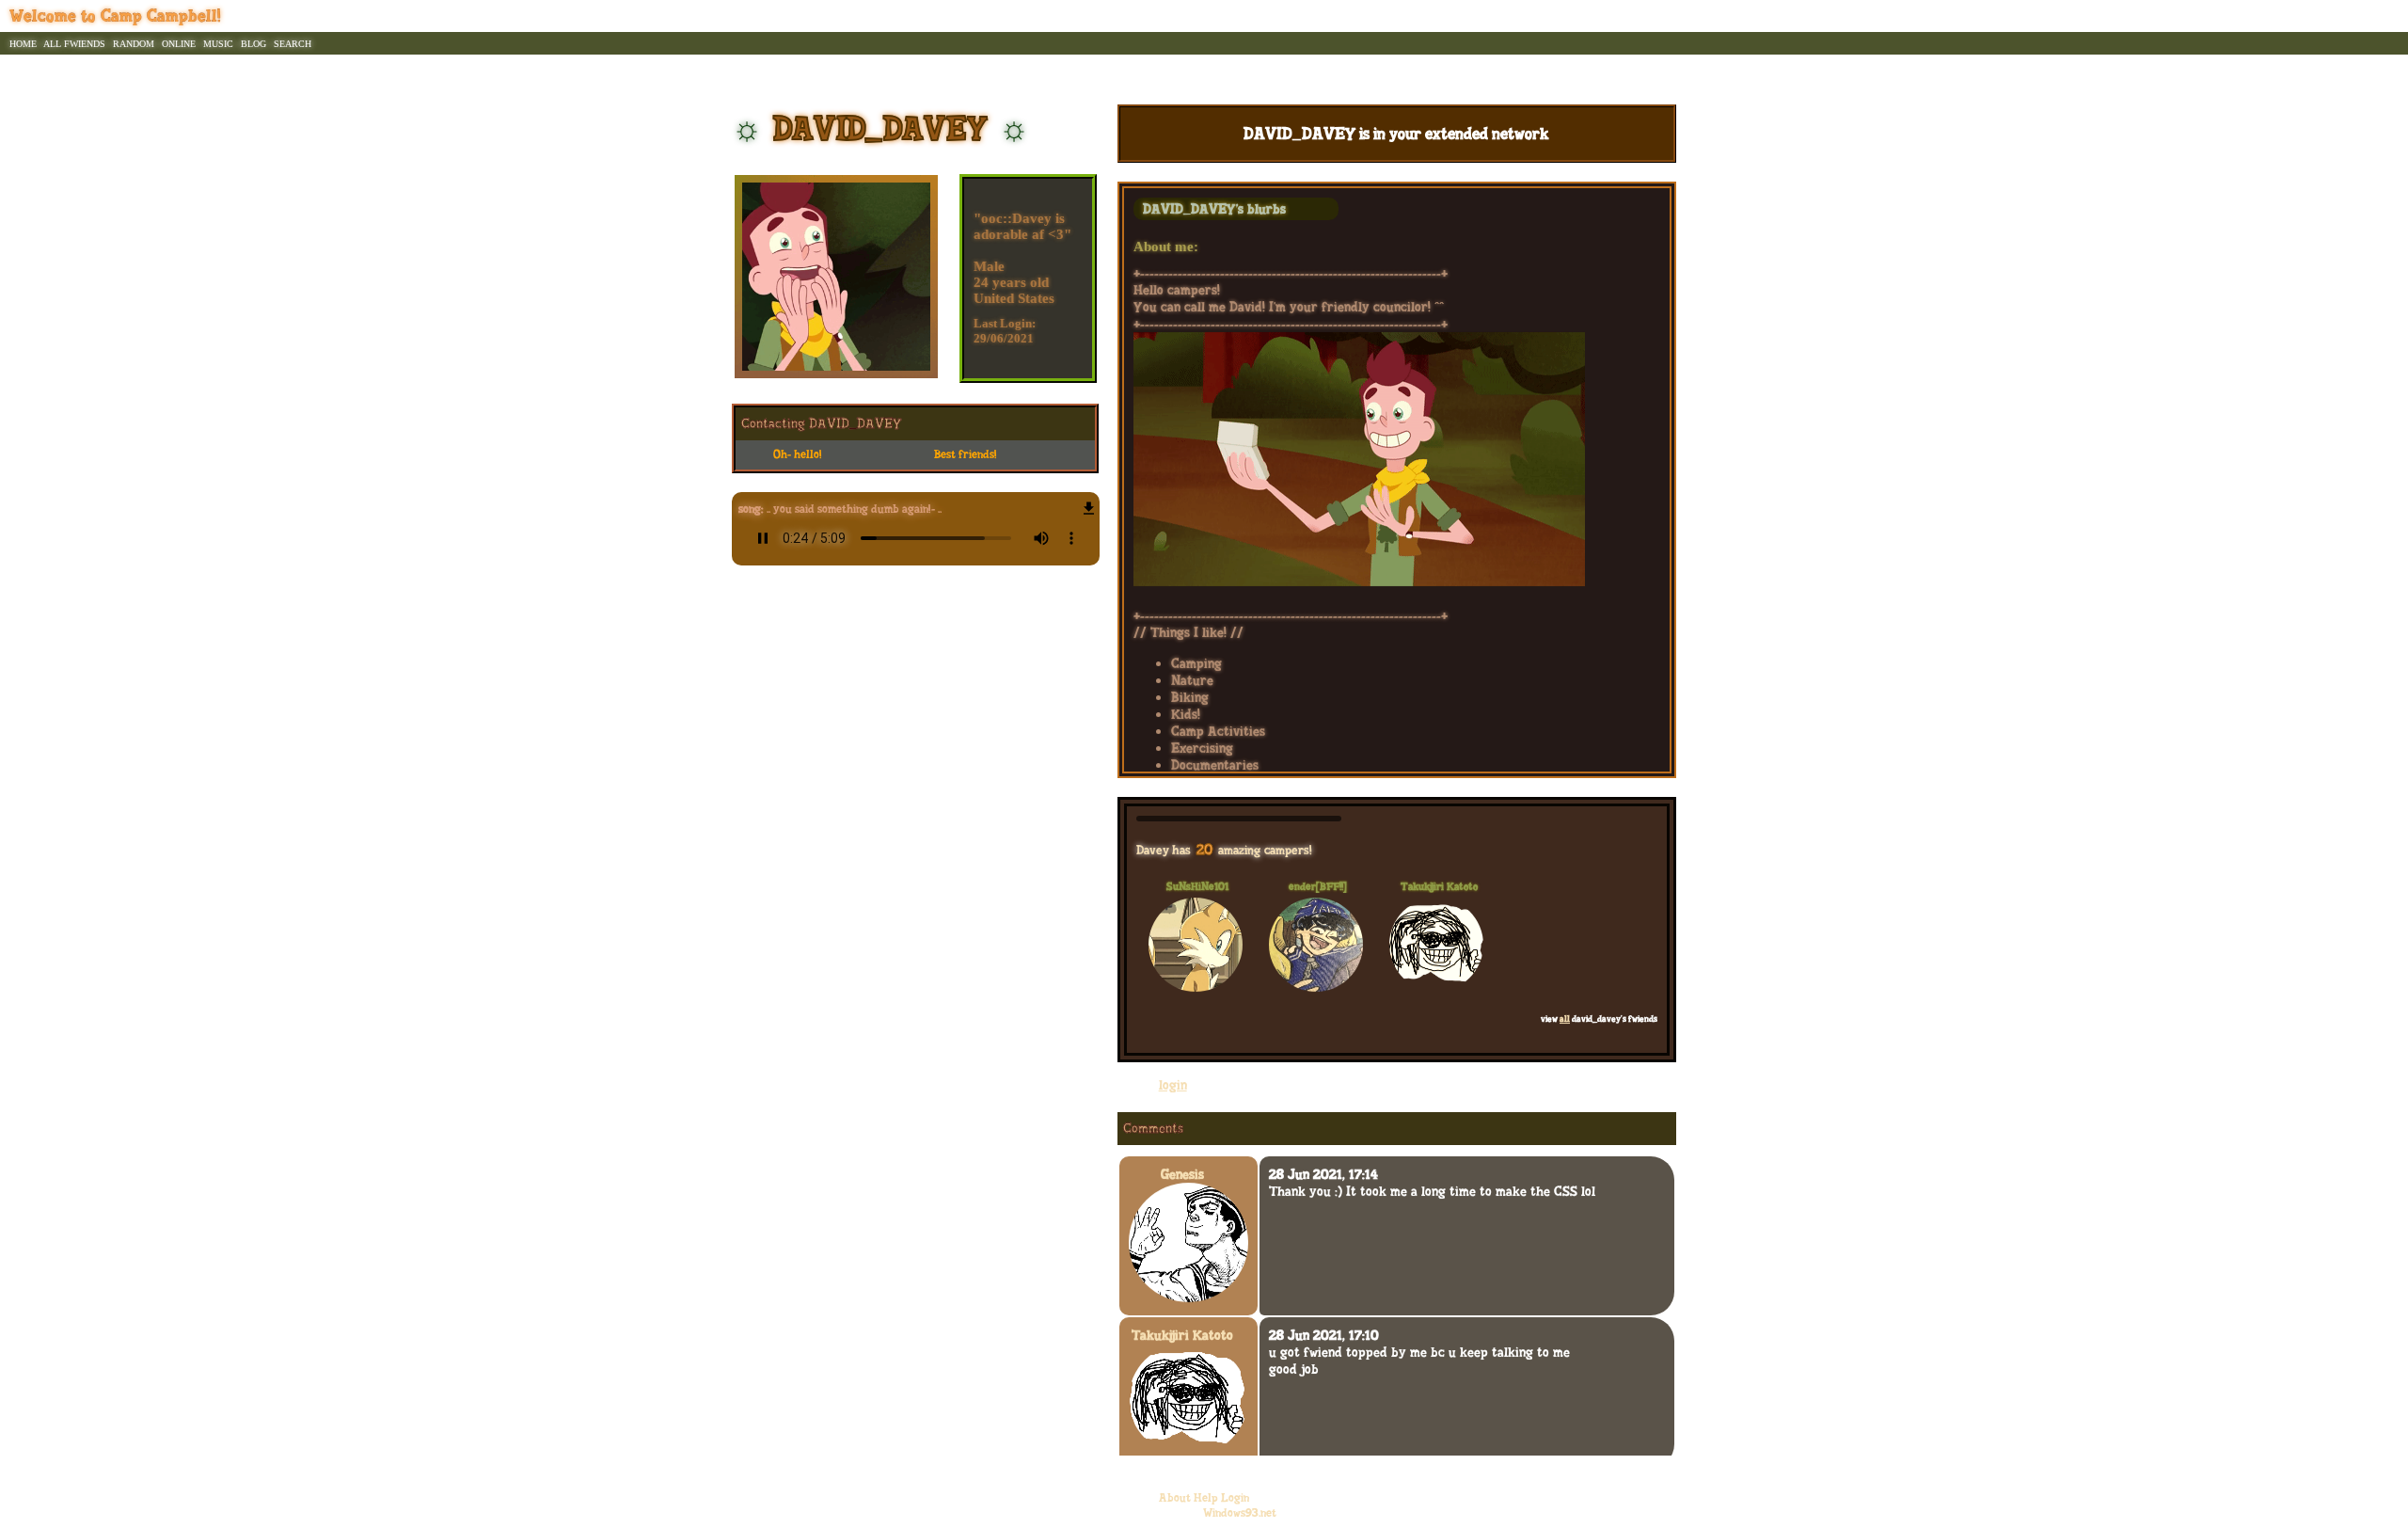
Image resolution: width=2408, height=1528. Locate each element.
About (1175, 1498)
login (1173, 1087)
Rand (134, 43)
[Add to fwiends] (975, 455)
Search (293, 43)
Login (2384, 16)
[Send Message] (814, 455)
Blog (253, 43)
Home (23, 43)
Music (218, 43)
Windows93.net (1240, 1513)
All (74, 43)
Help (1206, 1498)
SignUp (2340, 16)
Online (179, 43)
